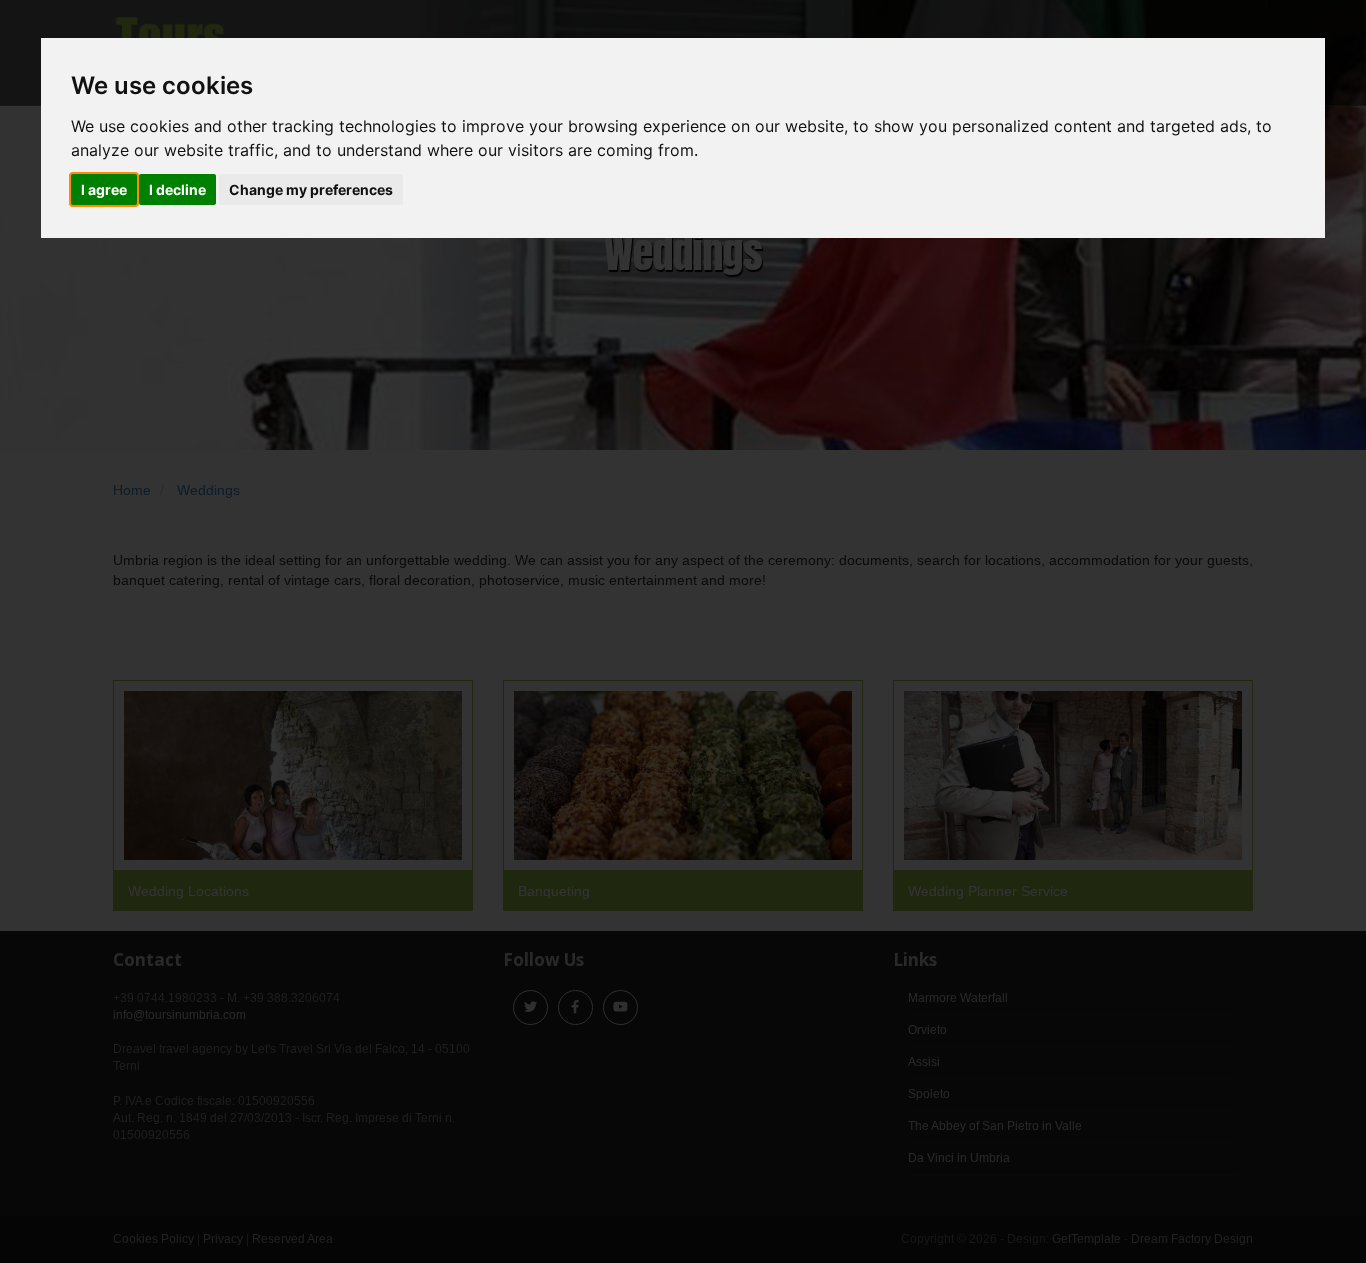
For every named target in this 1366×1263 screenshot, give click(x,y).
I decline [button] (177, 189)
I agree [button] (104, 189)
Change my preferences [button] (311, 189)
